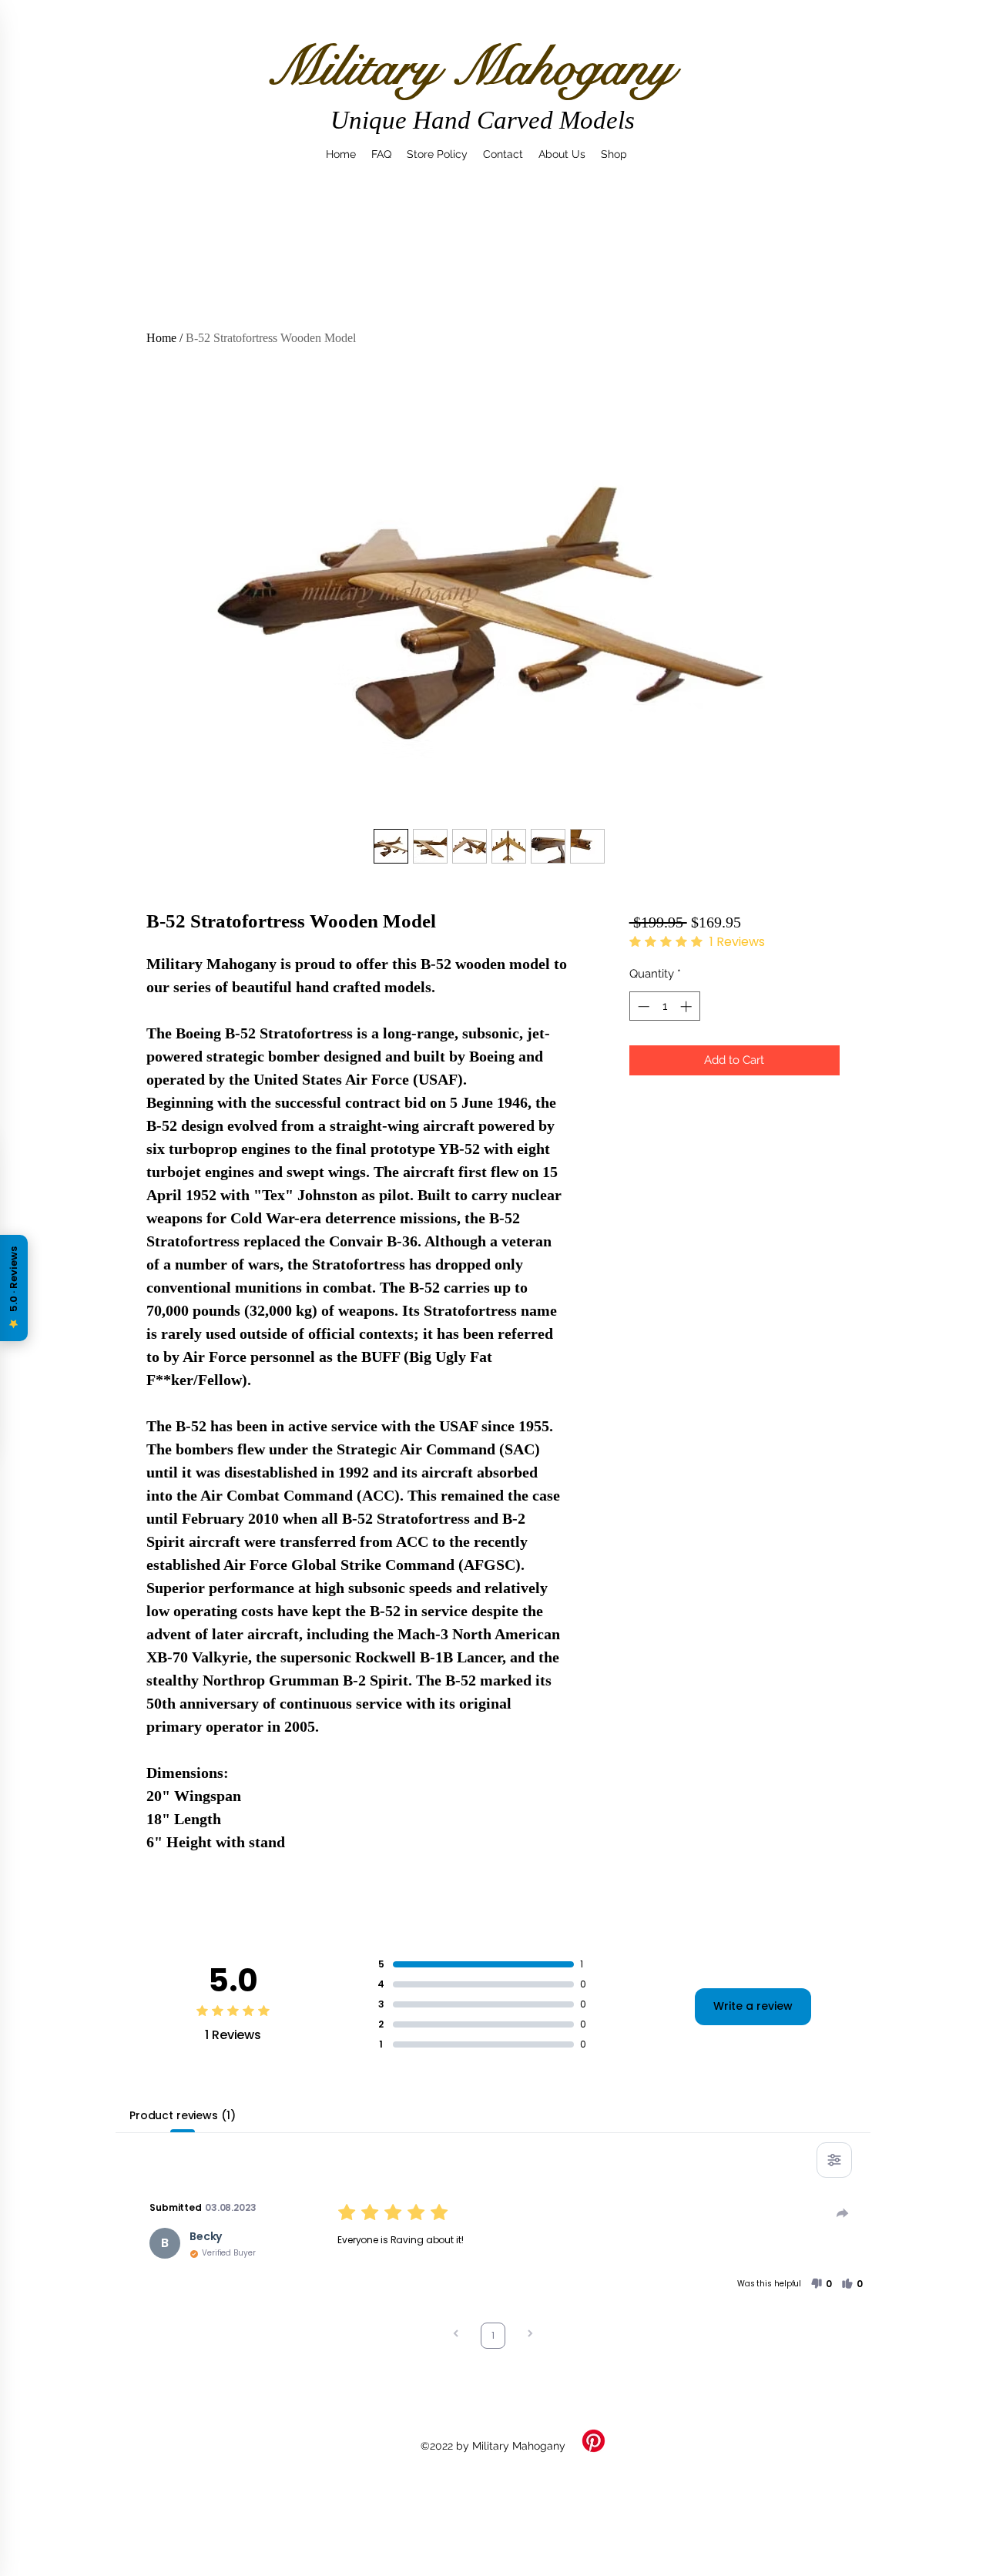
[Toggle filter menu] (834, 2160)
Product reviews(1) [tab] (182, 2115)
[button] (821, 2284)
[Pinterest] (594, 2441)
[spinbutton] (664, 1006)
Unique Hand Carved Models (483, 120)
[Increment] (688, 1006)
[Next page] (530, 2335)
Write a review (753, 2006)
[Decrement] (642, 1006)
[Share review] (843, 2213)
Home (161, 338)
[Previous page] (456, 2335)
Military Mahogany (470, 67)
